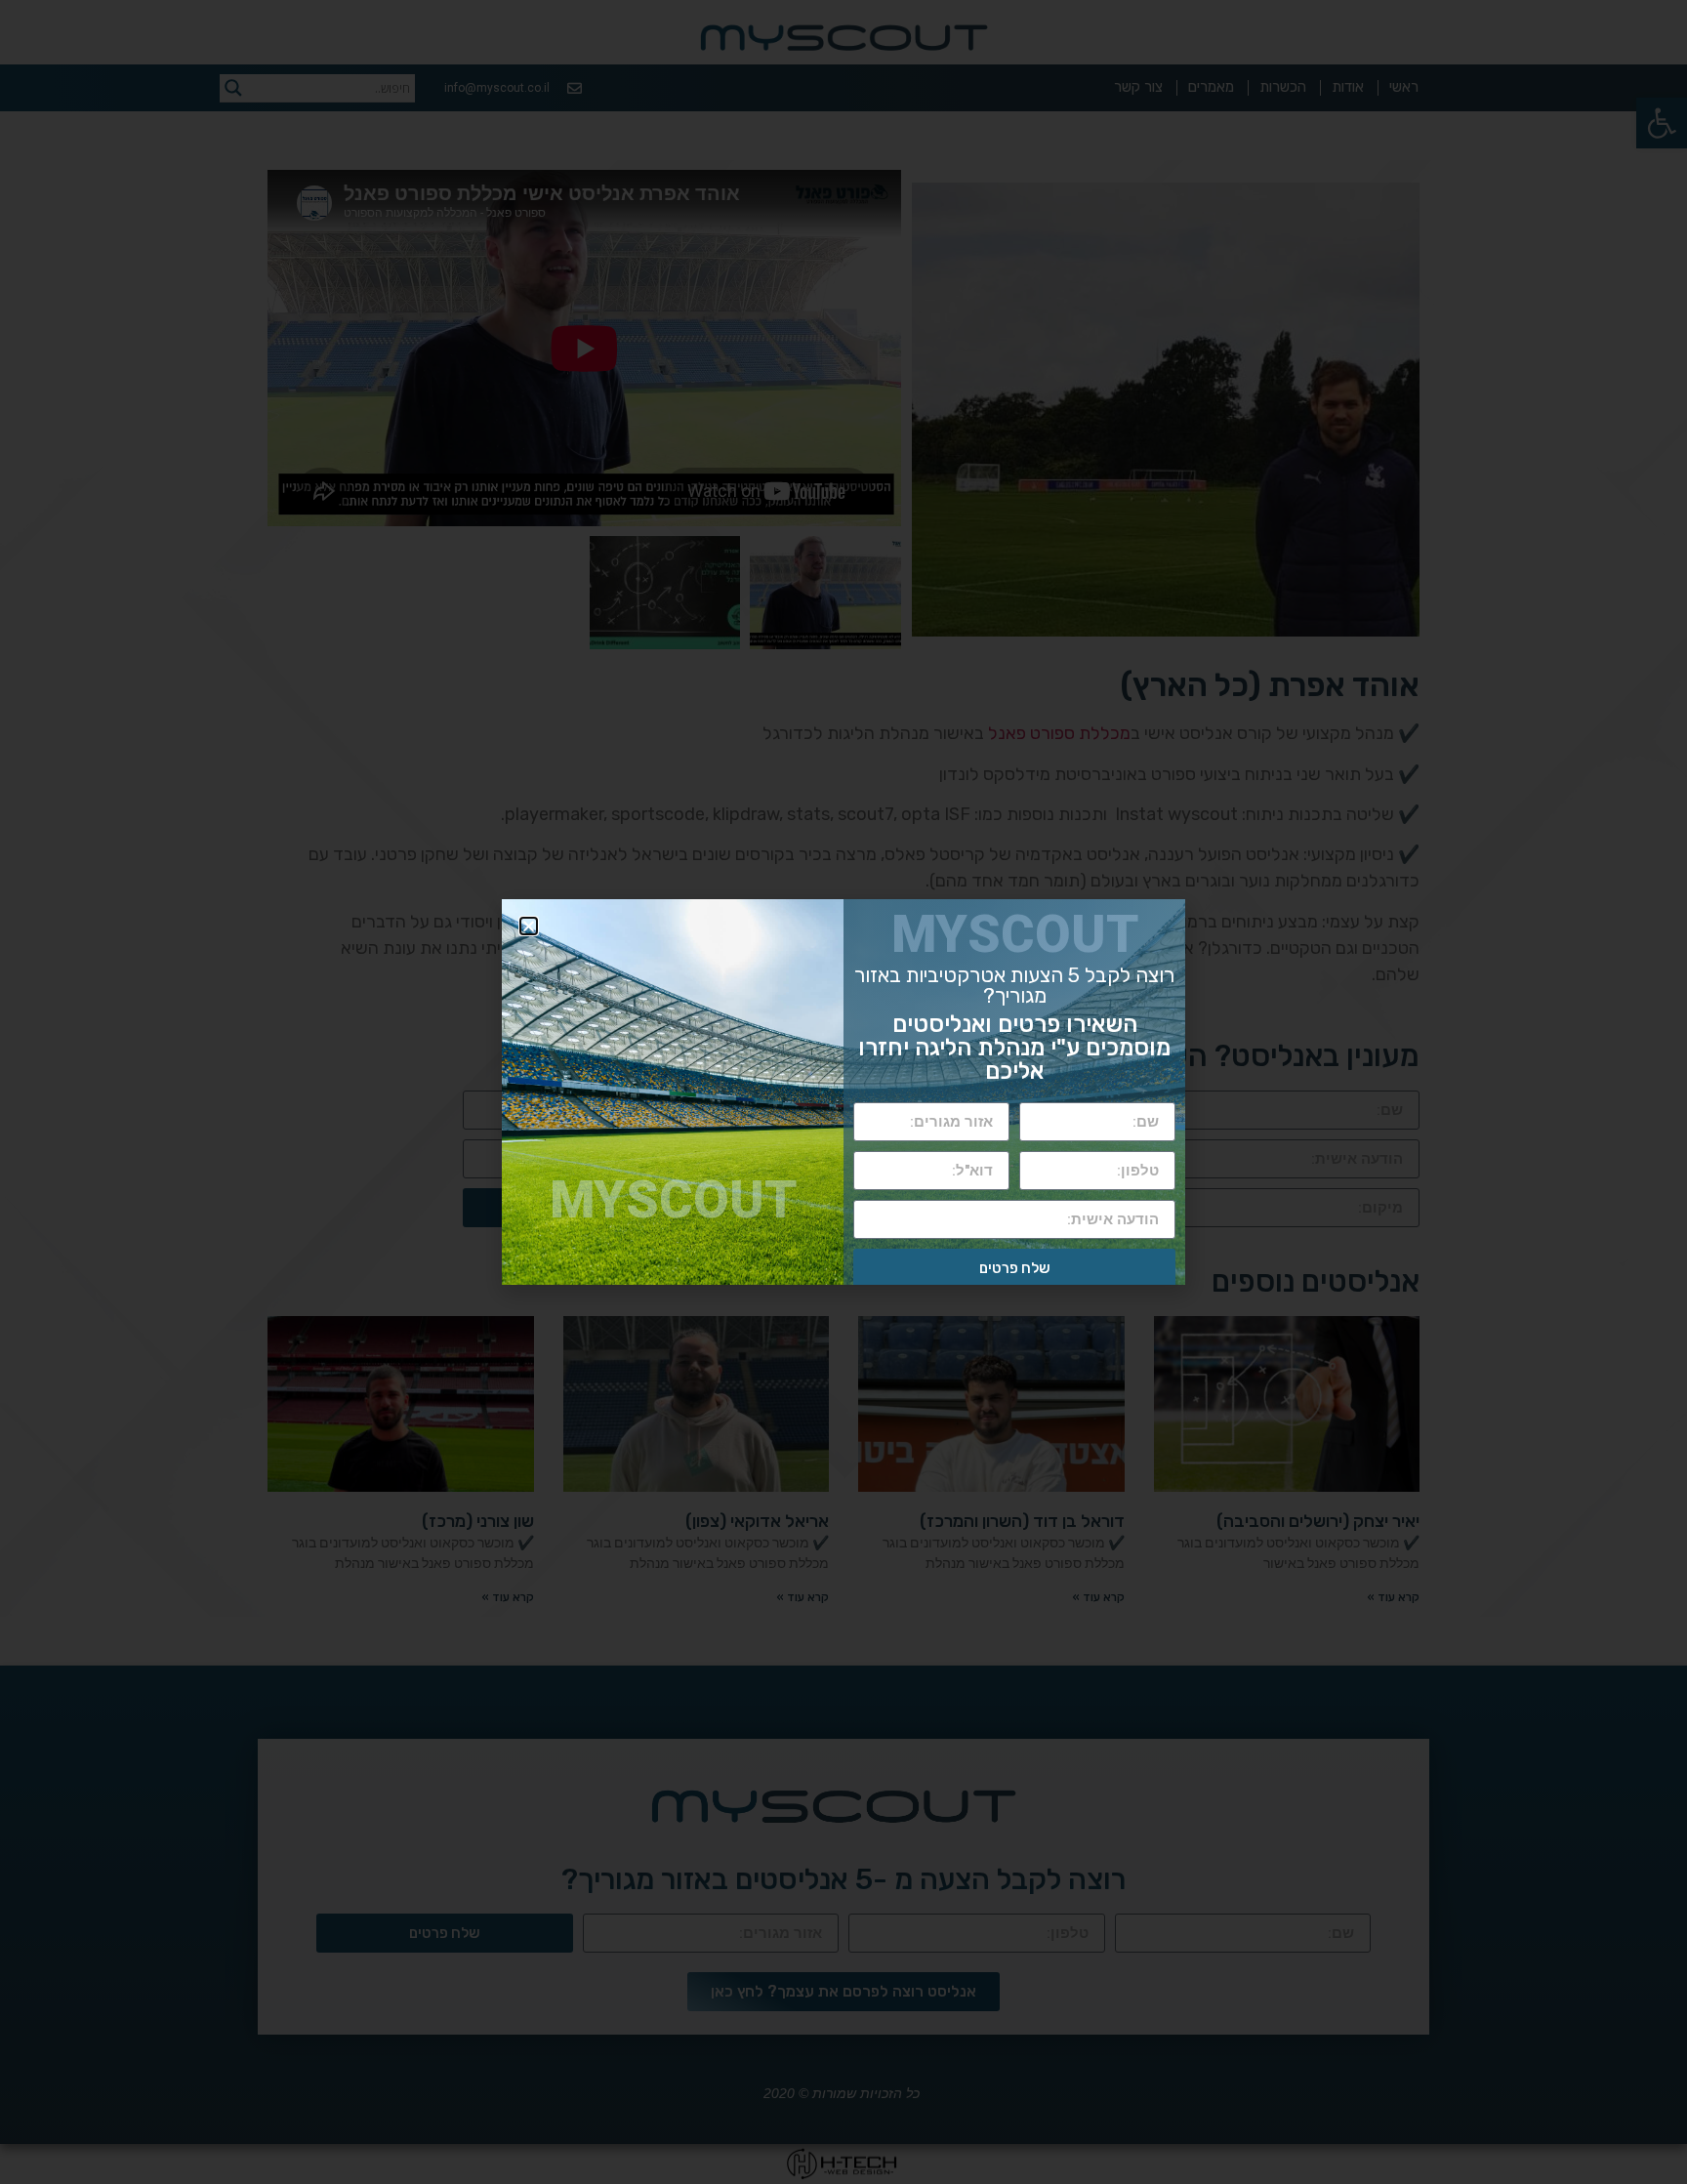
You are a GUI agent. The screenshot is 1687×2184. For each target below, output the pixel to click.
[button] (529, 926)
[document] (843, 1092)
